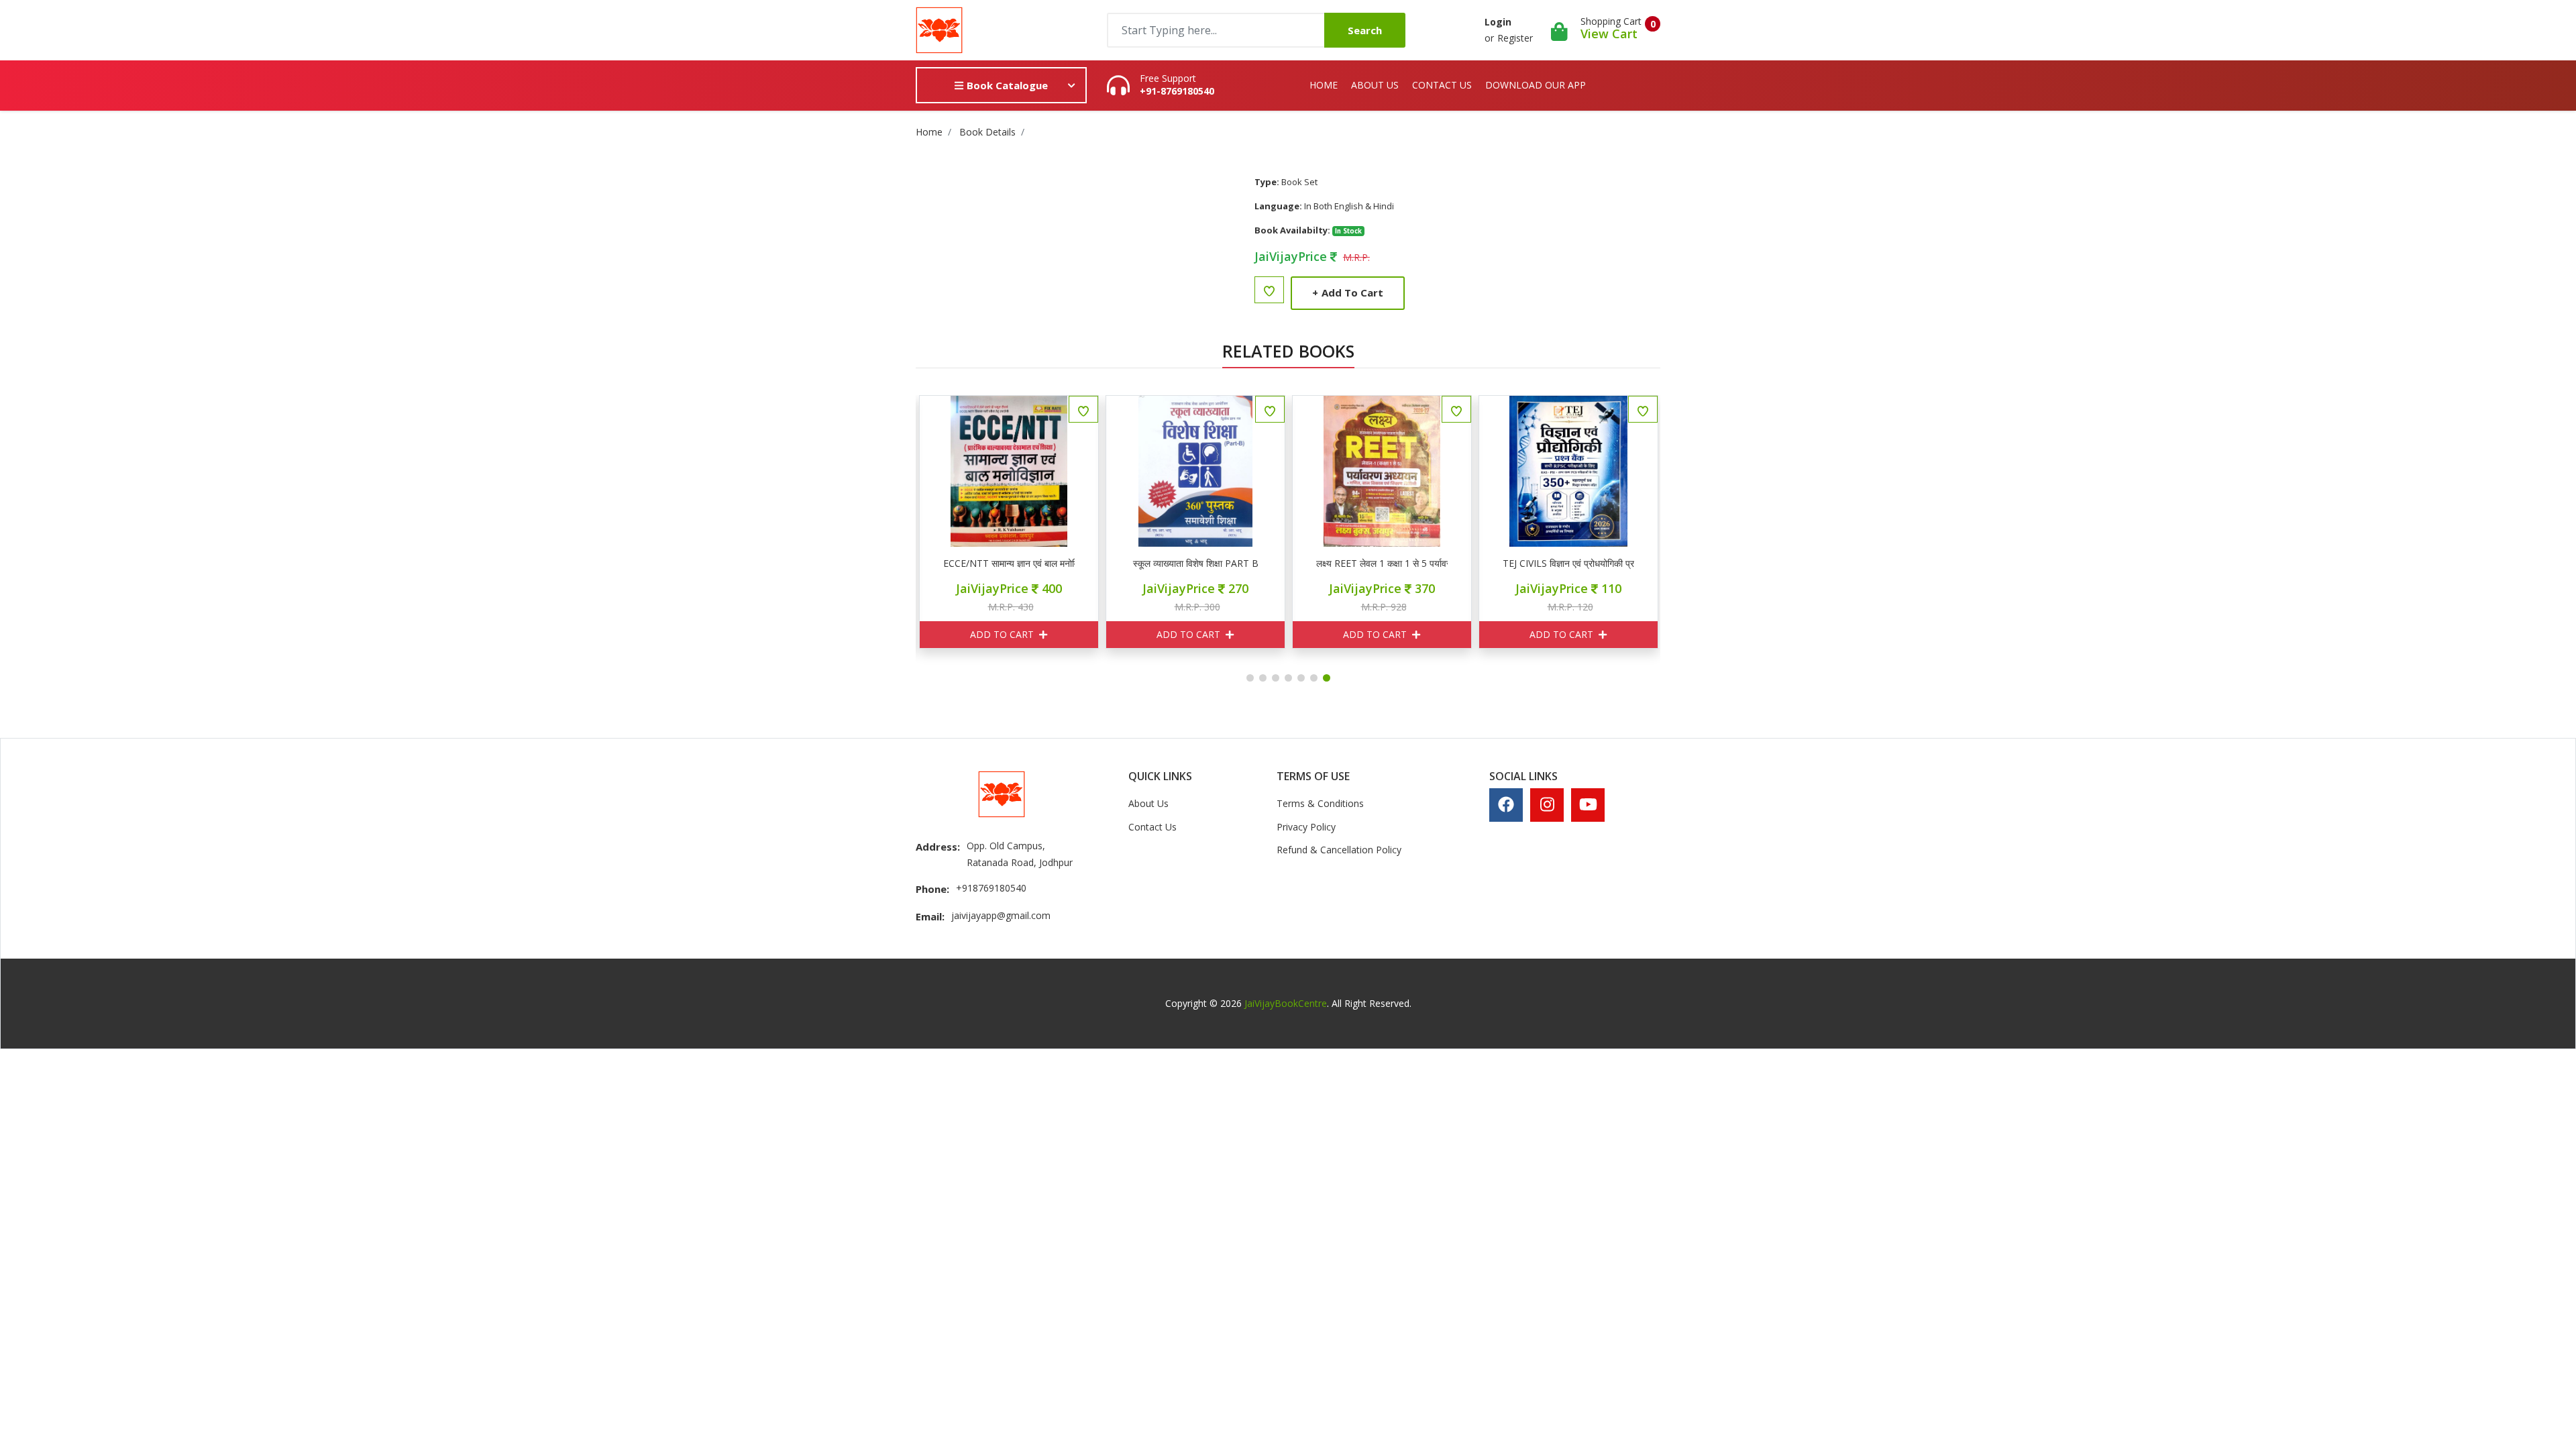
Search (1365, 30)
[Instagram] (1547, 804)
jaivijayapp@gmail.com (1001, 915)
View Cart (1609, 34)
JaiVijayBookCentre (1286, 1003)
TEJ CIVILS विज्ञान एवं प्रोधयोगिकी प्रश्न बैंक (1568, 563)
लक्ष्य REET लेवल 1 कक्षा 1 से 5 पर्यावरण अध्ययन (1382, 563)
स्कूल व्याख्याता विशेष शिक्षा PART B (1196, 563)
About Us (1375, 85)
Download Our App (1536, 85)
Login (1498, 22)
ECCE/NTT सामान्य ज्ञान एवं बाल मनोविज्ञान (1009, 563)
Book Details (987, 132)
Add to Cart (1348, 292)
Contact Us (1442, 85)
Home (1324, 85)
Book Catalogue (1006, 85)
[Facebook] (1506, 804)
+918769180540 (991, 888)
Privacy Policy (1306, 827)
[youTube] (1588, 804)
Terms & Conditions (1320, 803)
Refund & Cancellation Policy (1339, 850)
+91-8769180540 (1177, 91)
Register (1515, 38)
